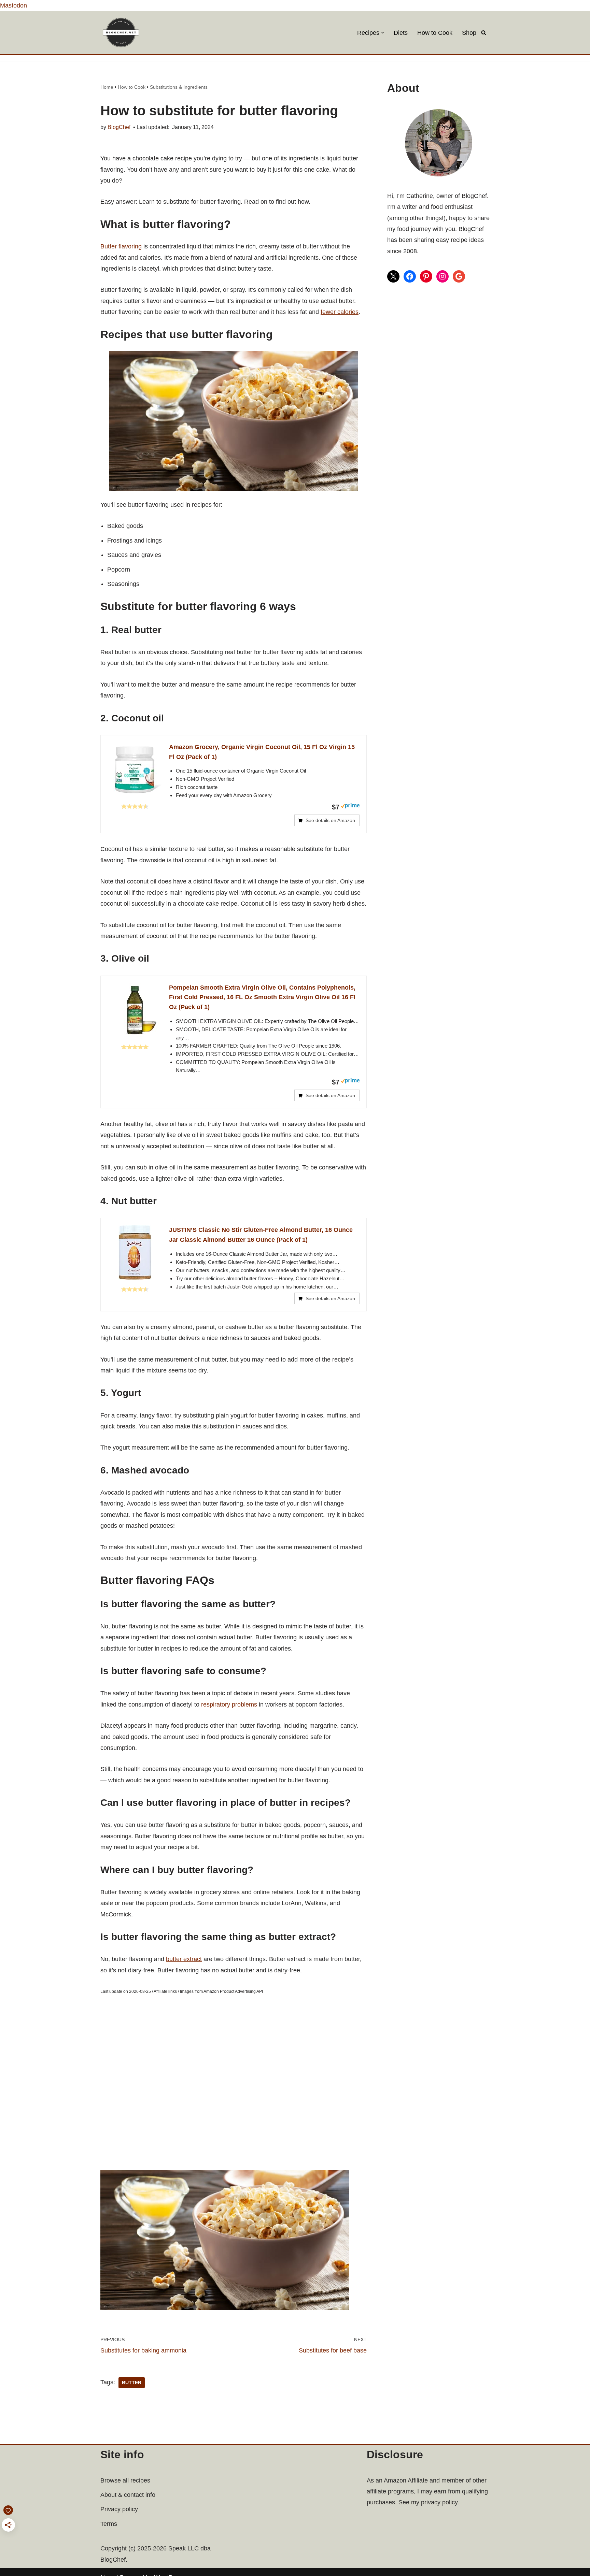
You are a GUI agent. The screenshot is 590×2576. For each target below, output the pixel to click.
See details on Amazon (330, 820)
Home (107, 87)
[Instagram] (442, 276)
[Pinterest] (426, 276)
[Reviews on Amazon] (135, 806)
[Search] (484, 33)
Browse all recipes (125, 2480)
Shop (469, 33)
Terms (109, 2524)
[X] (393, 276)
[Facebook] (410, 276)
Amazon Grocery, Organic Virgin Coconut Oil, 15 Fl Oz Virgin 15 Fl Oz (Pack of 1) (262, 752)
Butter (132, 2383)
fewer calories (340, 312)
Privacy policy (119, 2509)
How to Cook (435, 33)
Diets (401, 33)
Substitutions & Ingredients (179, 87)
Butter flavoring (121, 246)
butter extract (184, 1959)
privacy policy (439, 2502)
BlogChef (119, 127)
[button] (383, 33)
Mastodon (13, 5)
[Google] (459, 276)
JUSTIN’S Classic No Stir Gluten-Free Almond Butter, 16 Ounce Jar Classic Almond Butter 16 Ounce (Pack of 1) (261, 1235)
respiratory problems (229, 1704)
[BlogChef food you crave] (123, 32)
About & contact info (128, 2495)
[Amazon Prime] (350, 807)
